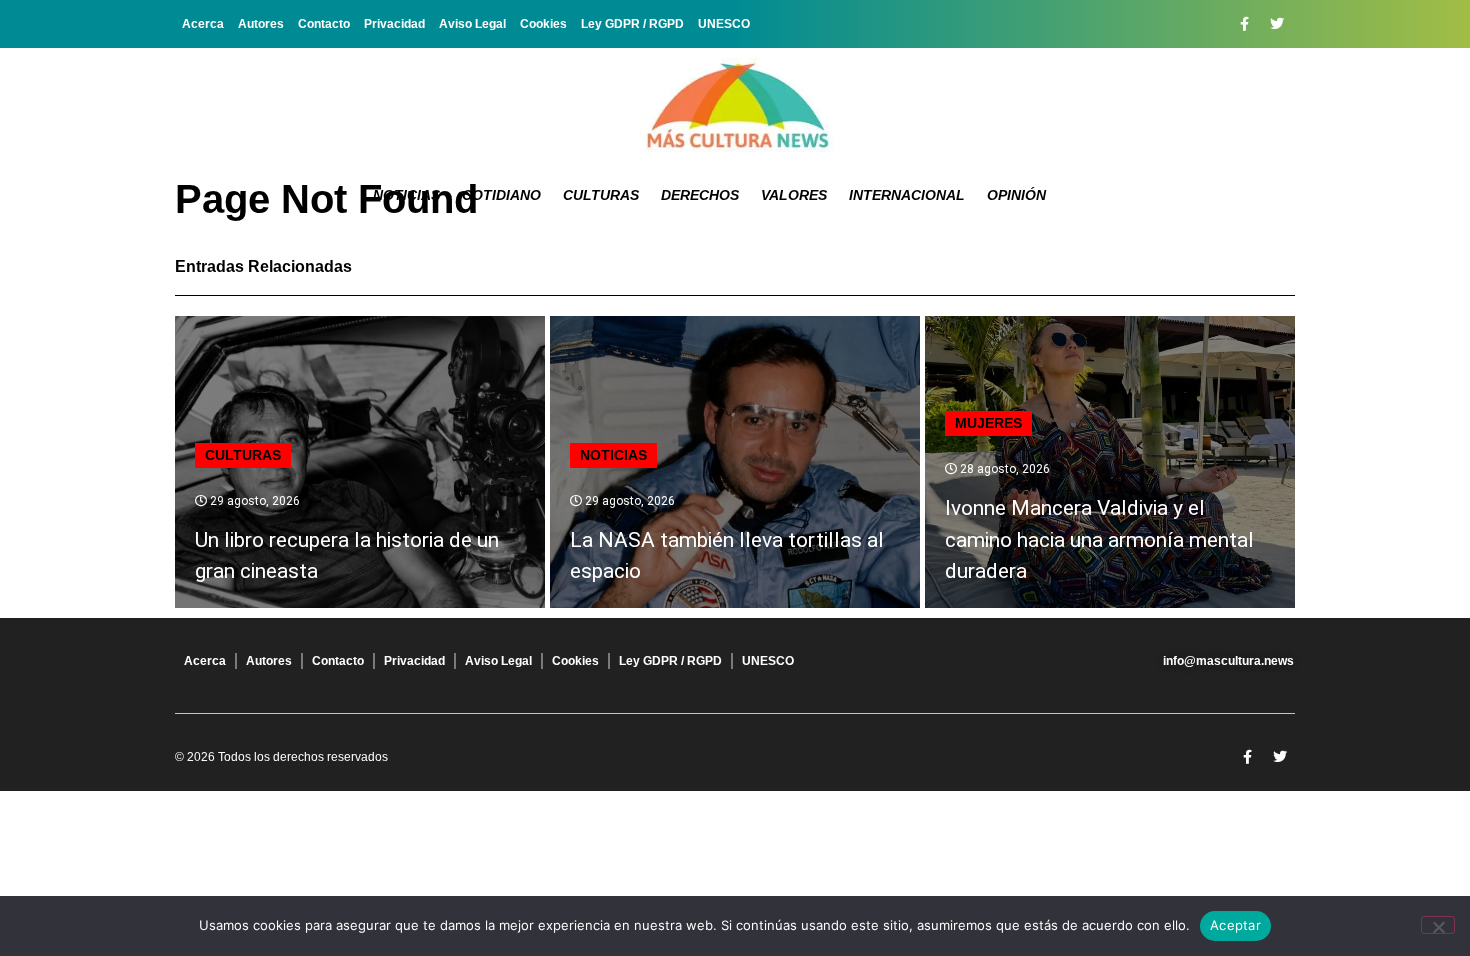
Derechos (700, 195)
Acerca (203, 24)
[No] (1438, 925)
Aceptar (1235, 925)
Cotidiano (501, 195)
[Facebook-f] (1244, 24)
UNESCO (724, 24)
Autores (261, 24)
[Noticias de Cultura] (735, 105)
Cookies (543, 24)
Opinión (1016, 195)
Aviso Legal (472, 24)
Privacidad (394, 24)
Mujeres (988, 423)
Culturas (601, 195)
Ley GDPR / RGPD (632, 24)
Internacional (907, 195)
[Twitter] (1277, 24)
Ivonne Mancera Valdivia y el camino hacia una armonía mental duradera (1099, 539)
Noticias (406, 195)
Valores (794, 195)
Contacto (324, 24)
